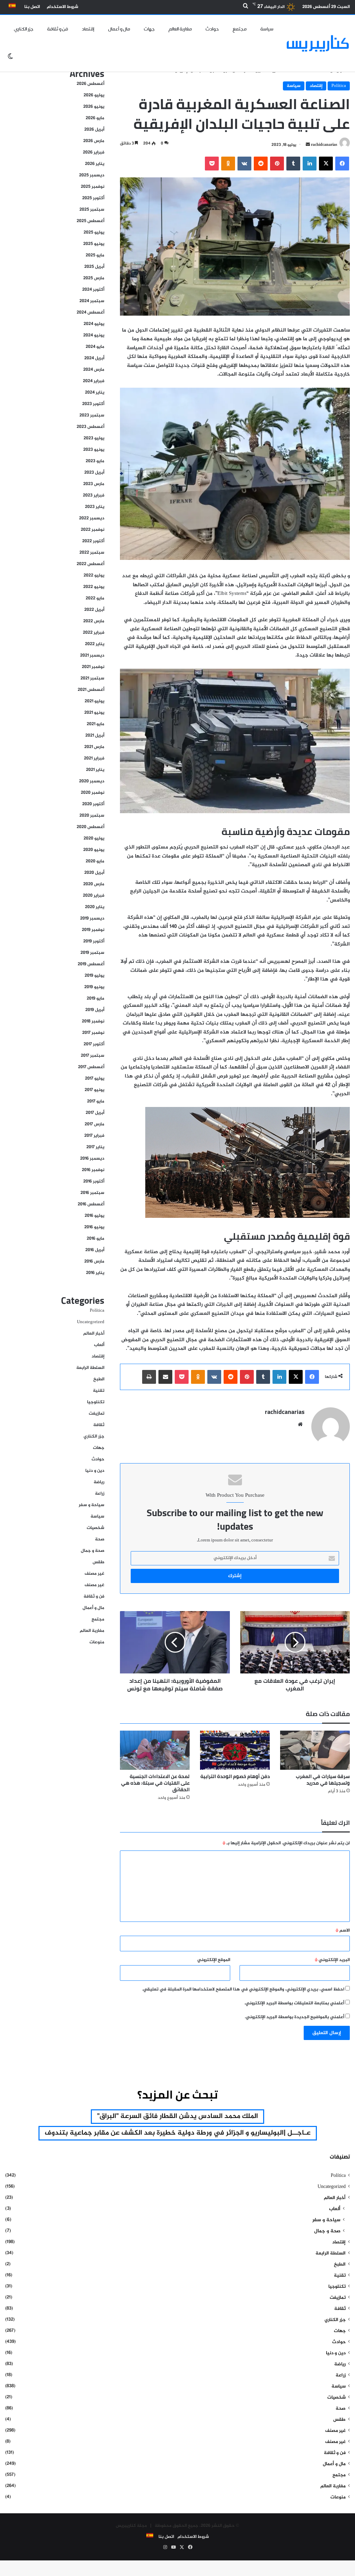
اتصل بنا (32, 7)
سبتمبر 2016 (92, 1193)
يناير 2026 (95, 164)
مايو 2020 (95, 861)
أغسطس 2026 (90, 84)
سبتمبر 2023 (92, 415)
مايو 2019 (96, 999)
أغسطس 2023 (90, 427)
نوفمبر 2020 (93, 793)
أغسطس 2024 (90, 313)
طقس (98, 1562)
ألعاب (99, 1345)
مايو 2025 (95, 255)
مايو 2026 (95, 118)
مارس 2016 (94, 1261)
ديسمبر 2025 (92, 175)
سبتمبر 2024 (92, 301)
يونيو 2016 (94, 1227)
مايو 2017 (96, 1101)
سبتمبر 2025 (92, 210)
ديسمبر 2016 (92, 1159)
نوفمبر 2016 (93, 1170)
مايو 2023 (95, 461)
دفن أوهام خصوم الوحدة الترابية (235, 1776)
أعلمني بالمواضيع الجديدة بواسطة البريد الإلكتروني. (295, 2017)
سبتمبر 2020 (92, 816)
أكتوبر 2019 (94, 941)
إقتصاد (88, 29)
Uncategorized (91, 1322)
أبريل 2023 (94, 473)
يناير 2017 (95, 1147)
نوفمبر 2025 (93, 187)
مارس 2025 (94, 278)
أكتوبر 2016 (94, 1181)
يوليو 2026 (94, 95)
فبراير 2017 (94, 1136)
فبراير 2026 (94, 152)
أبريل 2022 (94, 610)
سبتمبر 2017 (93, 1056)
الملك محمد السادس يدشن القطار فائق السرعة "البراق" (177, 2116)
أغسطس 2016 (91, 1204)
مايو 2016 (96, 1239)
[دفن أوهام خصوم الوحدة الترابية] (235, 1750)
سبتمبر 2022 (92, 553)
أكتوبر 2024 (93, 290)
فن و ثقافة (58, 29)
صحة (100, 1539)
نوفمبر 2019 (93, 930)
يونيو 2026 (94, 107)
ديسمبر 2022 (92, 518)
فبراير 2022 (94, 633)
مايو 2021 (96, 724)
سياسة (267, 29)
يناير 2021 (95, 770)
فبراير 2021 (94, 758)
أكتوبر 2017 (94, 1044)
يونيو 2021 (94, 713)
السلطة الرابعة (90, 1368)
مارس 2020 (94, 884)
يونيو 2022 (94, 587)
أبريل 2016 (95, 1250)
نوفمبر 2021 (93, 667)
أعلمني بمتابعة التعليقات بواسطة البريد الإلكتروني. (294, 2003)
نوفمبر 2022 (93, 530)
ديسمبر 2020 (92, 781)
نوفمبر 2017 (93, 1033)
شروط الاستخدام (63, 7)
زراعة (100, 1494)
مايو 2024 (95, 347)
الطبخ (99, 1379)
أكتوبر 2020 (93, 804)
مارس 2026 (94, 141)
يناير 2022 (95, 644)
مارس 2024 (94, 370)
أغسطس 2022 (90, 564)
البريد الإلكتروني (332, 1960)
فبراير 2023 (94, 495)
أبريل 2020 (94, 873)
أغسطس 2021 (91, 690)
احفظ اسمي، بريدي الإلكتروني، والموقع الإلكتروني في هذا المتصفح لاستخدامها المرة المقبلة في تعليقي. (243, 1989)
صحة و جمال (93, 1551)
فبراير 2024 (94, 381)
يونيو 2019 (94, 987)
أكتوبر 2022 (93, 541)
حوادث (212, 29)
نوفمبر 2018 (93, 1021)
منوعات (97, 1642)
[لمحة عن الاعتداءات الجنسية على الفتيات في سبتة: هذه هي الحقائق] (155, 1750)
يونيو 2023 (94, 450)
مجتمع (240, 29)
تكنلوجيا (96, 1402)
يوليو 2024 (94, 324)
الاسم (343, 1931)
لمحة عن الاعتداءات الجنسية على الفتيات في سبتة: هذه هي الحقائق (155, 1783)
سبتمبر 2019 (92, 953)
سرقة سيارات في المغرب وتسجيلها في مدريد (323, 1780)
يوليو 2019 (94, 976)
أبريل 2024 (94, 358)
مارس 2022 (94, 621)
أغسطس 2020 (90, 827)
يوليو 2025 (94, 232)
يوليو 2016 (94, 1216)
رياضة (99, 1482)
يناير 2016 (95, 1273)
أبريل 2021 (95, 736)
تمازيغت (97, 1414)
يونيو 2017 (94, 1090)
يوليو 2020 (94, 838)
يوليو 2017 (95, 1079)
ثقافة (99, 1425)
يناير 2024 (95, 393)
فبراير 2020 (94, 896)
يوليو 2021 (94, 701)
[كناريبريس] (318, 43)
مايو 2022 (95, 598)
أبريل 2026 (94, 130)
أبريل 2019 (95, 1010)
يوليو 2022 (94, 575)
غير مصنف (94, 1574)
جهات (149, 29)
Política (339, 86)
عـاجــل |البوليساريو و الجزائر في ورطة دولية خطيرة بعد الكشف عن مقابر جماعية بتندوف (178, 2133)
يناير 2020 (95, 907)
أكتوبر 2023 (93, 404)
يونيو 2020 (94, 850)
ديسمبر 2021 (92, 656)
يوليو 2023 (94, 438)
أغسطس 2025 (90, 221)
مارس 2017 (94, 1124)
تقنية (99, 1391)
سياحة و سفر (92, 1505)
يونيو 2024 (94, 335)
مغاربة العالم (180, 29)
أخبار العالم (94, 1334)
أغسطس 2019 (91, 964)
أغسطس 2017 (91, 1067)
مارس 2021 (94, 747)
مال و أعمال (119, 29)
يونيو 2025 (94, 244)
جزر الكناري (24, 29)
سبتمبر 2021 (92, 678)
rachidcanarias (324, 145)
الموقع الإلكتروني (214, 1960)
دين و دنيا (95, 1471)
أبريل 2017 (95, 1113)
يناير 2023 (95, 507)
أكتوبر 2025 (93, 198)
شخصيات (96, 1528)
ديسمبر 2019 (92, 918)
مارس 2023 (94, 484)
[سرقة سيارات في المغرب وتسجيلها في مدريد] (315, 1750)
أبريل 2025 (94, 267)
